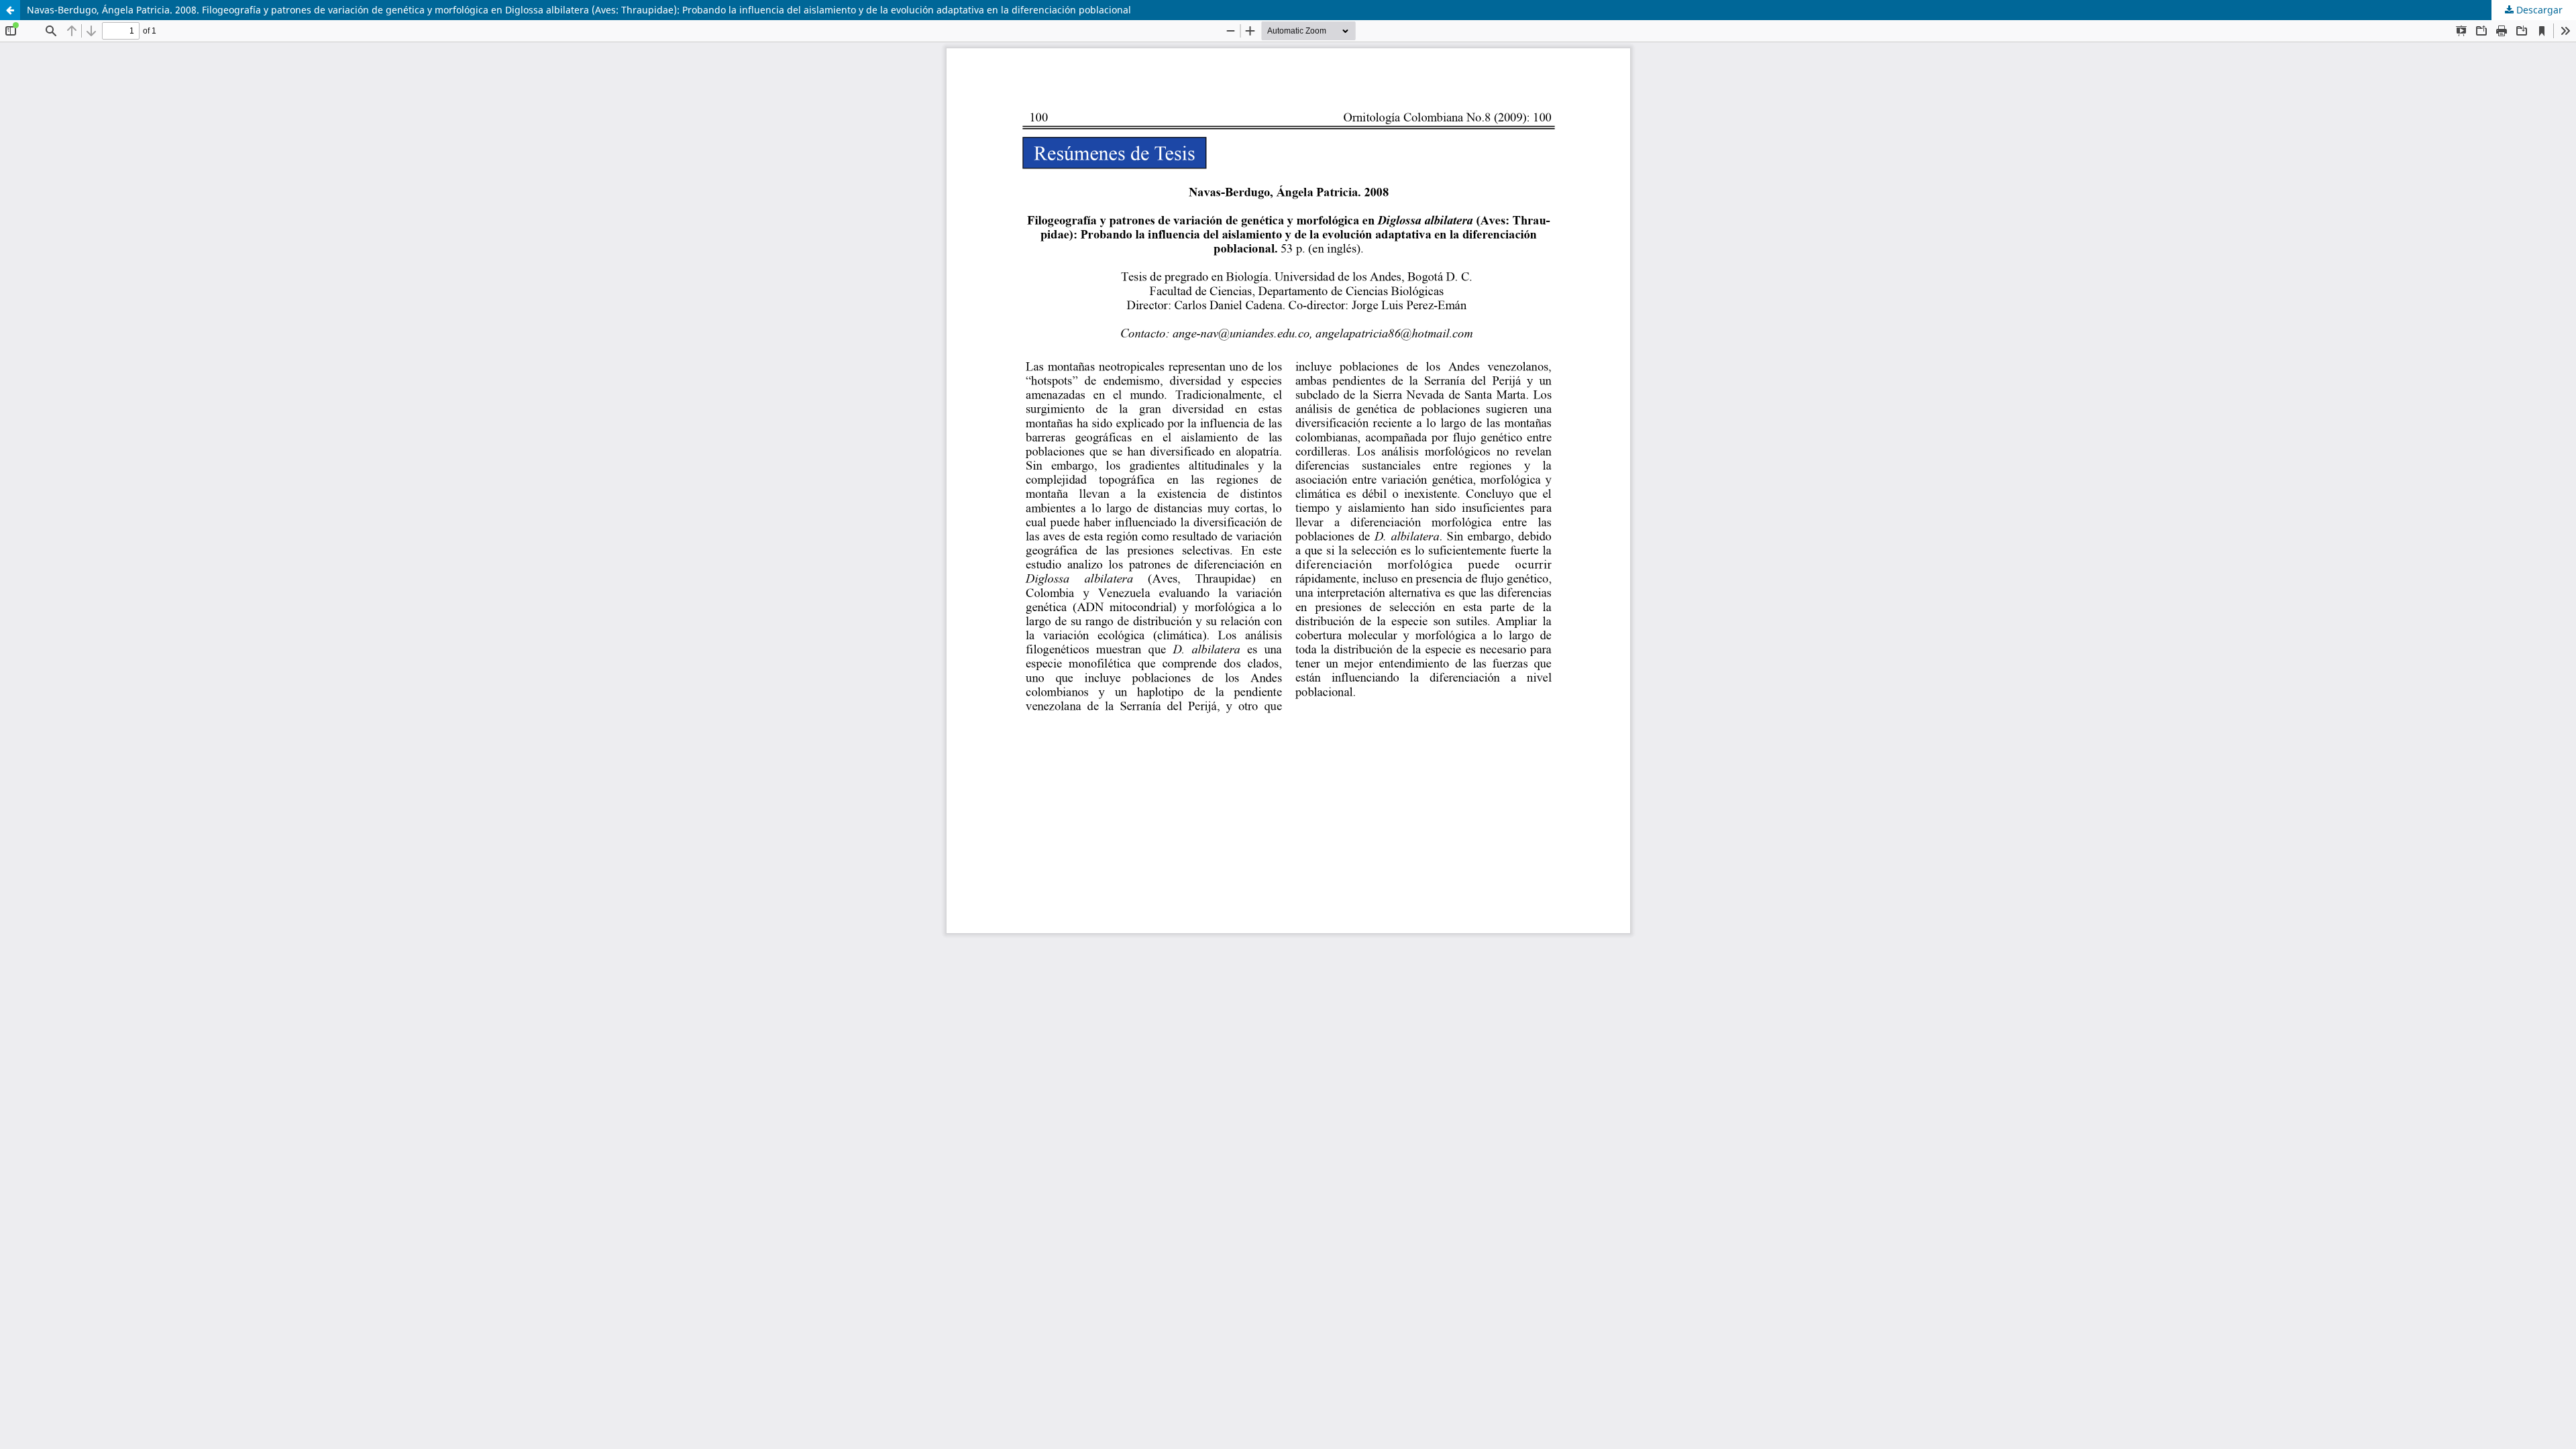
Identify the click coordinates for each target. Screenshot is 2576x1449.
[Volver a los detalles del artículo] (10, 10)
